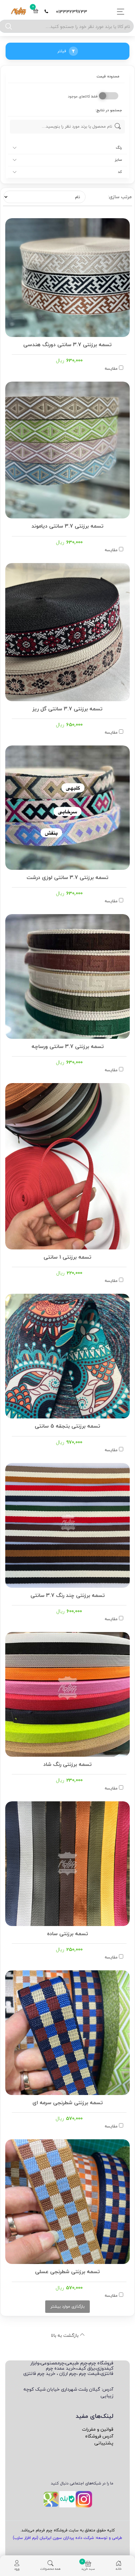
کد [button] (120, 172)
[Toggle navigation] (119, 12)
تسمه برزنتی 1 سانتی (67, 1256)
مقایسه (111, 368)
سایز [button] (118, 160)
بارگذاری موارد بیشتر (67, 2306)
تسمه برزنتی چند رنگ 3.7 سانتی (68, 1595)
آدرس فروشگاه (99, 2436)
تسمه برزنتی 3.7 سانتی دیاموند (67, 525)
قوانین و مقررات (98, 2429)
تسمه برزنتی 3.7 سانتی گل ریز (67, 708)
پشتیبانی (104, 2443)
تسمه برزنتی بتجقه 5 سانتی (67, 1425)
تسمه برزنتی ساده (68, 1933)
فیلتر (62, 51)
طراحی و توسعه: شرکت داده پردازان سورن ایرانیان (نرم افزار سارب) (67, 2538)
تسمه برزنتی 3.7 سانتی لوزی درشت (67, 877)
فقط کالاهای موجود (83, 97)
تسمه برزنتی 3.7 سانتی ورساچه (68, 1046)
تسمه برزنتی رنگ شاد (67, 1764)
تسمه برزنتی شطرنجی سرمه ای (68, 2102)
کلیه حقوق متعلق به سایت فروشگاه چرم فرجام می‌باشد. (67, 2530)
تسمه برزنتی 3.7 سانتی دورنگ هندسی (67, 344)
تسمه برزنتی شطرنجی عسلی (67, 2271)
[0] (36, 12)
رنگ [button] (119, 148)
